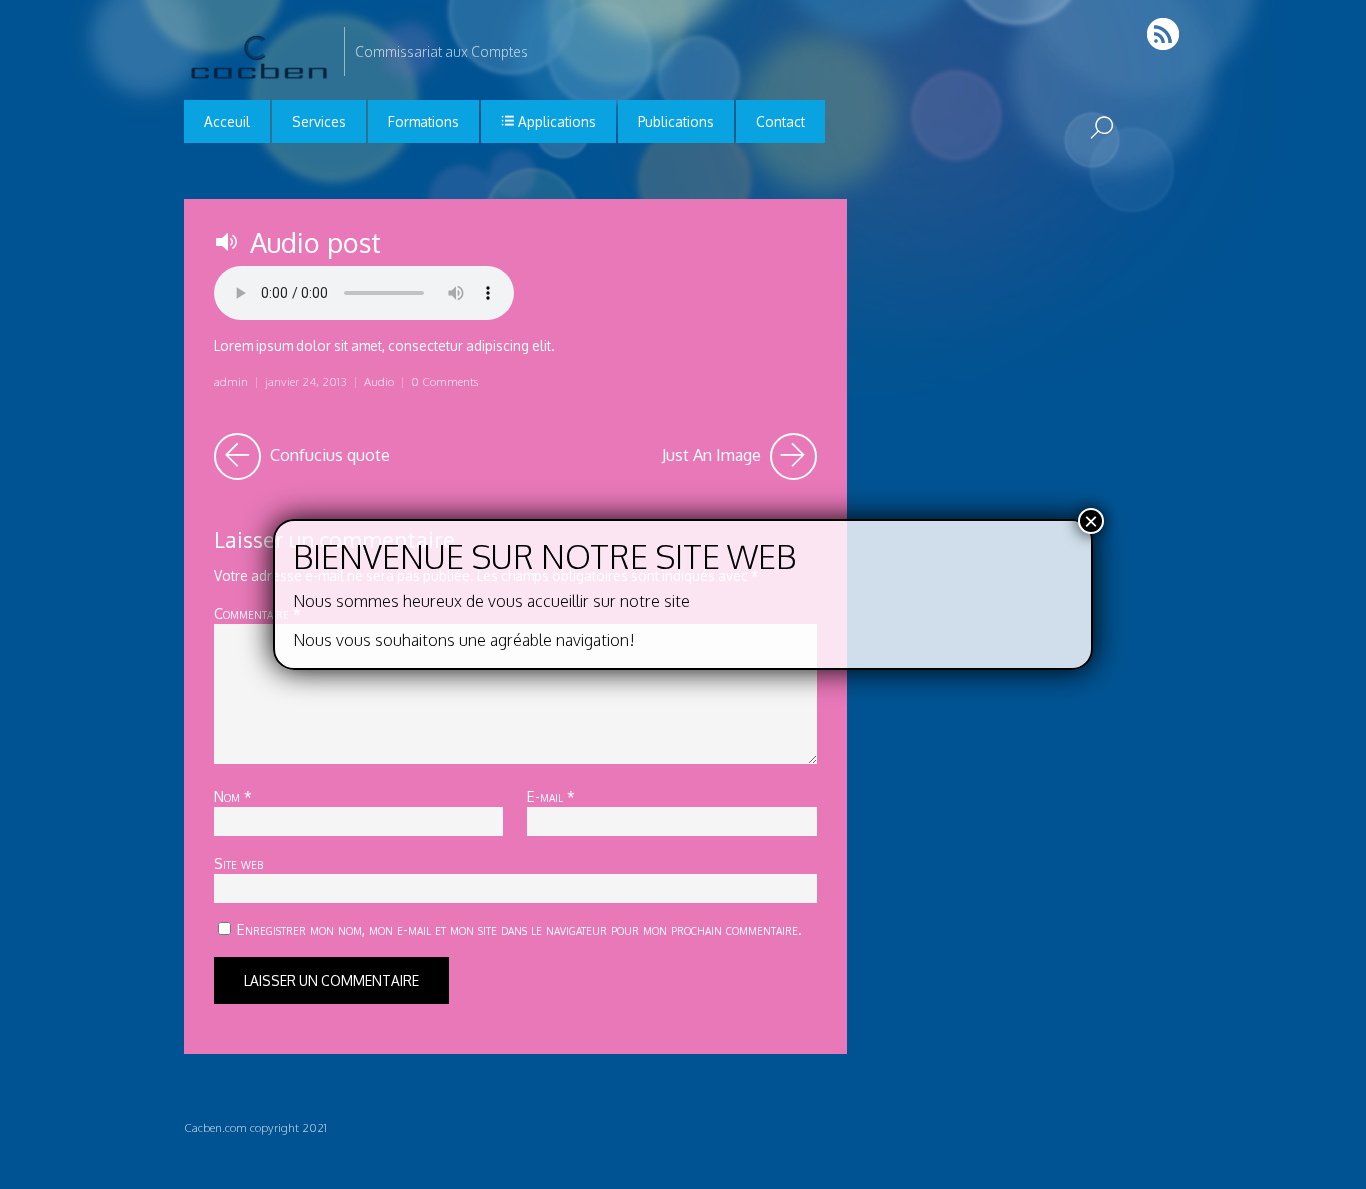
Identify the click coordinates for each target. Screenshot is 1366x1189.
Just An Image (739, 449)
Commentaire (257, 613)
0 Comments (444, 381)
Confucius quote (328, 449)
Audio (379, 381)
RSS (1164, 33)
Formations (423, 121)
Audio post (315, 242)
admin (231, 381)
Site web (238, 863)
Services (319, 121)
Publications (676, 121)
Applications (555, 121)
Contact (780, 121)
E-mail (551, 796)
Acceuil (227, 121)
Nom (233, 796)
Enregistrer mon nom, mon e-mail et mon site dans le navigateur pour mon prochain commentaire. (519, 929)
